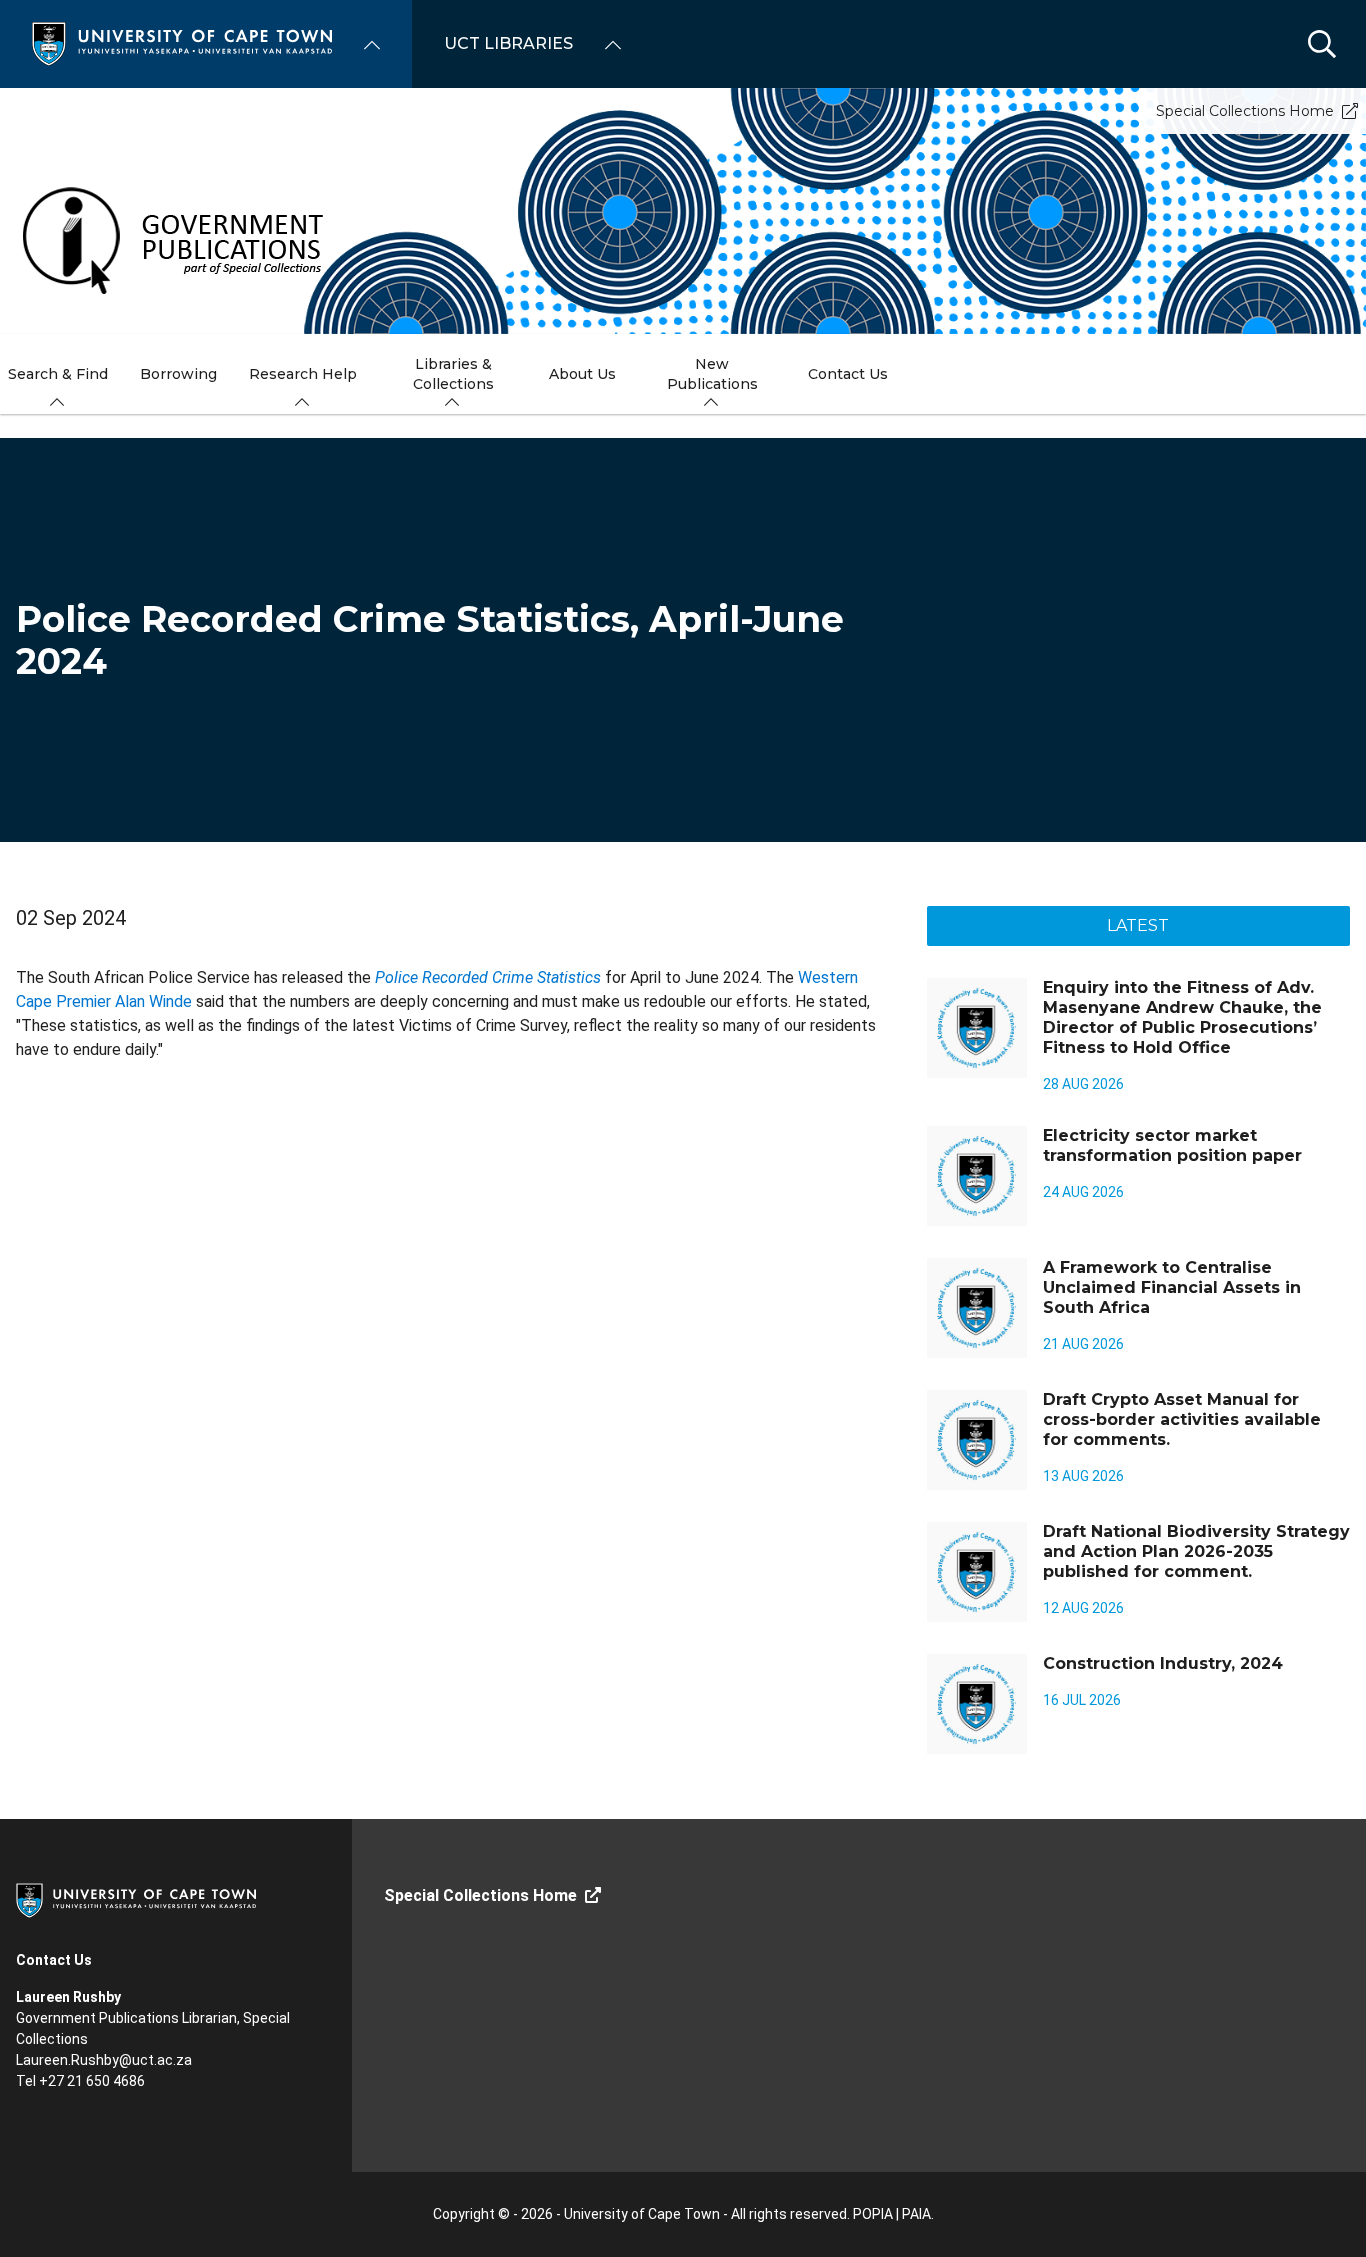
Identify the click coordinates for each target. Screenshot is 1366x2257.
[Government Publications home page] (212, 234)
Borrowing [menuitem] (178, 374)
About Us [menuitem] (582, 374)
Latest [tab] (1138, 925)
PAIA (916, 2214)
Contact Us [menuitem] (848, 374)
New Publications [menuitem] (712, 374)
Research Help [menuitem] (303, 374)
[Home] (182, 42)
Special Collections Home (1245, 111)
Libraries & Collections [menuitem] (453, 374)
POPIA (873, 2214)
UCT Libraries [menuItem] (508, 43)
